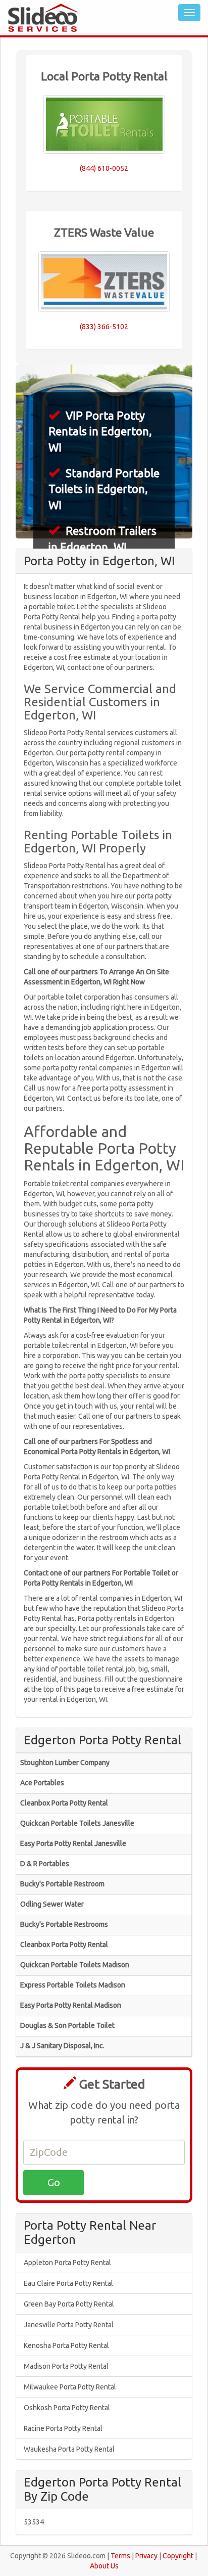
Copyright (178, 2556)
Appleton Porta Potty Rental (67, 2263)
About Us (104, 2566)
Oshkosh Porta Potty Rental (67, 2408)
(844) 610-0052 (104, 168)
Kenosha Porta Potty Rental (66, 2345)
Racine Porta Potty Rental (63, 2428)
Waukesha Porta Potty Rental (69, 2449)
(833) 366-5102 (104, 327)
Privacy (146, 2556)
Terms (120, 2556)
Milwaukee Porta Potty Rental (70, 2387)
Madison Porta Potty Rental (66, 2366)
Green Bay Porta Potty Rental (69, 2304)
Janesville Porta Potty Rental (69, 2325)
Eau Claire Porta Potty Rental (68, 2283)
